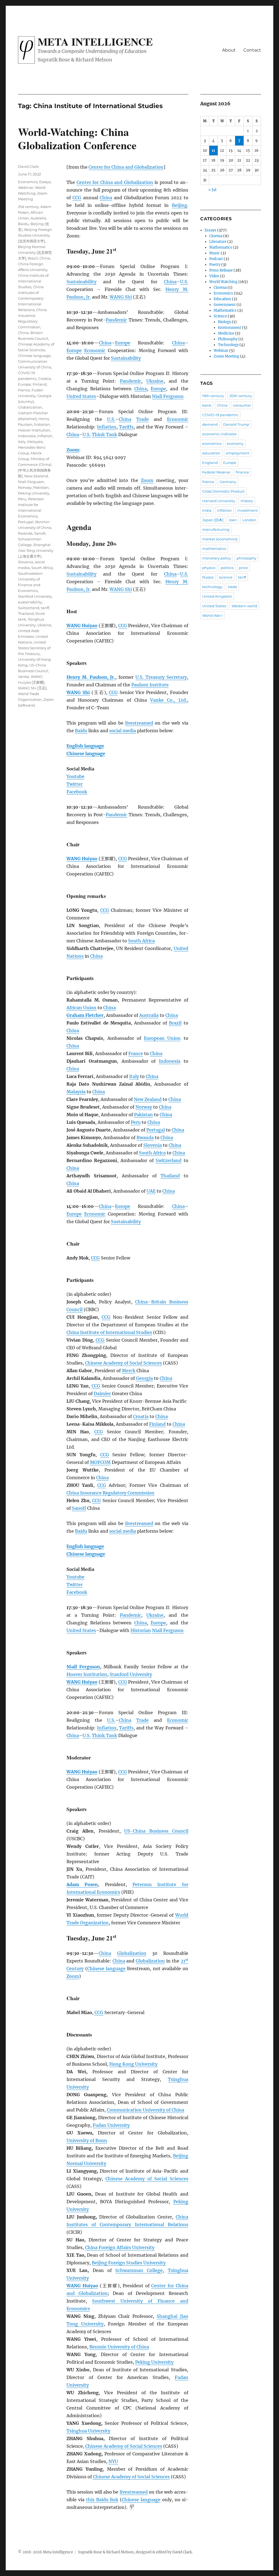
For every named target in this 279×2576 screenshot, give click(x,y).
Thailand (170, 1176)
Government (225, 305)
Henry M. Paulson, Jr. (91, 677)
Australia (149, 1015)
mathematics (214, 549)
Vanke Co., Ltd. (168, 700)
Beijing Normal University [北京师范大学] (35, 252)
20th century (241, 396)
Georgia (144, 1378)
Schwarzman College (139, 2270)
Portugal (156, 1130)
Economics (28, 182)
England (210, 463)
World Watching (223, 282)
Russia (208, 577)
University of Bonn (87, 2140)
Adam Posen (82, 1884)
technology (212, 587)
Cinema (216, 236)
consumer (242, 405)
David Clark (28, 166)
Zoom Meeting (226, 356)
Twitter (75, 784)
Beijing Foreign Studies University (129, 2263)
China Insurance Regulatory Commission (110, 1493)
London (249, 520)
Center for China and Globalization (126, 167)
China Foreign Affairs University (120, 2247)
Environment (230, 328)
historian (42, 424)
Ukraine (155, 381)
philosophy (246, 558)
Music (215, 253)
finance (242, 472)
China (106, 198)
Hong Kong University (133, 2064)
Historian (141, 1630)
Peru (136, 1122)
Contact (252, 50)
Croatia (141, 1416)
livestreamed (139, 723)
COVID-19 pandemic (220, 415)
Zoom (147, 480)
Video (214, 276)
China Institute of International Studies (109, 1332)
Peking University (154, 2362)
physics (209, 568)
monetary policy (217, 558)
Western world (244, 606)
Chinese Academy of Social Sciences (123, 1363)
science (226, 577)
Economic (95, 350)
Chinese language (86, 754)
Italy (134, 1076)
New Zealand (148, 1099)
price (243, 568)
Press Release (221, 270)
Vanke (24, 677)
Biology (225, 322)
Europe (123, 343)
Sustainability (81, 282)
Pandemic (116, 320)
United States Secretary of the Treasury (34, 648)
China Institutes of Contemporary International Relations (31, 298)
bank (207, 405)
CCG (77, 198)
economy (235, 443)
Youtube (75, 776)
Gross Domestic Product (223, 491)
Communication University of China (145, 2110)
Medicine (226, 333)
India (207, 510)
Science (220, 316)
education (211, 453)
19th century (213, 396)
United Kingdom (217, 596)
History (247, 501)
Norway (144, 1107)
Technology (228, 345)
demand (210, 424)
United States (81, 396)
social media (123, 731)
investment (248, 510)
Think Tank (104, 434)
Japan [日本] (213, 520)
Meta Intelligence (95, 41)
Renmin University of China (119, 2347)
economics (212, 443)
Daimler (102, 1393)
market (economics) (220, 539)
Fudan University (111, 2125)
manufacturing (216, 529)
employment (238, 453)
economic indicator (219, 434)
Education (222, 299)
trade (232, 587)
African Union (81, 1008)
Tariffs (126, 427)
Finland (157, 1424)
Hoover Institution (87, 1674)
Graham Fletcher (85, 1015)
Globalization (132, 1953)
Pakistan (143, 1115)
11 (213, 151)
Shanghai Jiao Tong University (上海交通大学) (36, 550)
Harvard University (219, 501)
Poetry (215, 265)
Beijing (180, 205)
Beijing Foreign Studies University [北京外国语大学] (35, 235)
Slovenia (153, 1145)
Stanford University (131, 1674)
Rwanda (145, 1137)
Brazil (175, 1023)
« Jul (212, 190)
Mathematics (221, 247)
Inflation (107, 427)
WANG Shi (121, 297)
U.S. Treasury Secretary (161, 677)
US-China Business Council (156, 1831)
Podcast (216, 259)
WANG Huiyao (82, 626)
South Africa (141, 941)
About (229, 50)
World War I (212, 615)
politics (227, 568)
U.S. (184, 282)
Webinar (26, 187)
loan (233, 520)
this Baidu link (102, 2500)
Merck (129, 1371)
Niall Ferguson (168, 396)
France (136, 1053)
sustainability (30, 602)
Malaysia (76, 1092)
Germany (228, 482)
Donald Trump (236, 424)
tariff (45, 608)
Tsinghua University (88, 2431)
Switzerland (169, 1160)
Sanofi (79, 1508)
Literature (218, 242)
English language (85, 746)
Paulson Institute (150, 685)
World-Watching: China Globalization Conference (77, 138)
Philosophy (228, 339)
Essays (45, 182)
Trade (142, 419)
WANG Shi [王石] (32, 688)
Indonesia (170, 1061)
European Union (162, 1038)
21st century (28, 207)
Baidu (81, 731)
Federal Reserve (216, 472)
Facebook (77, 792)
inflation (45, 436)
